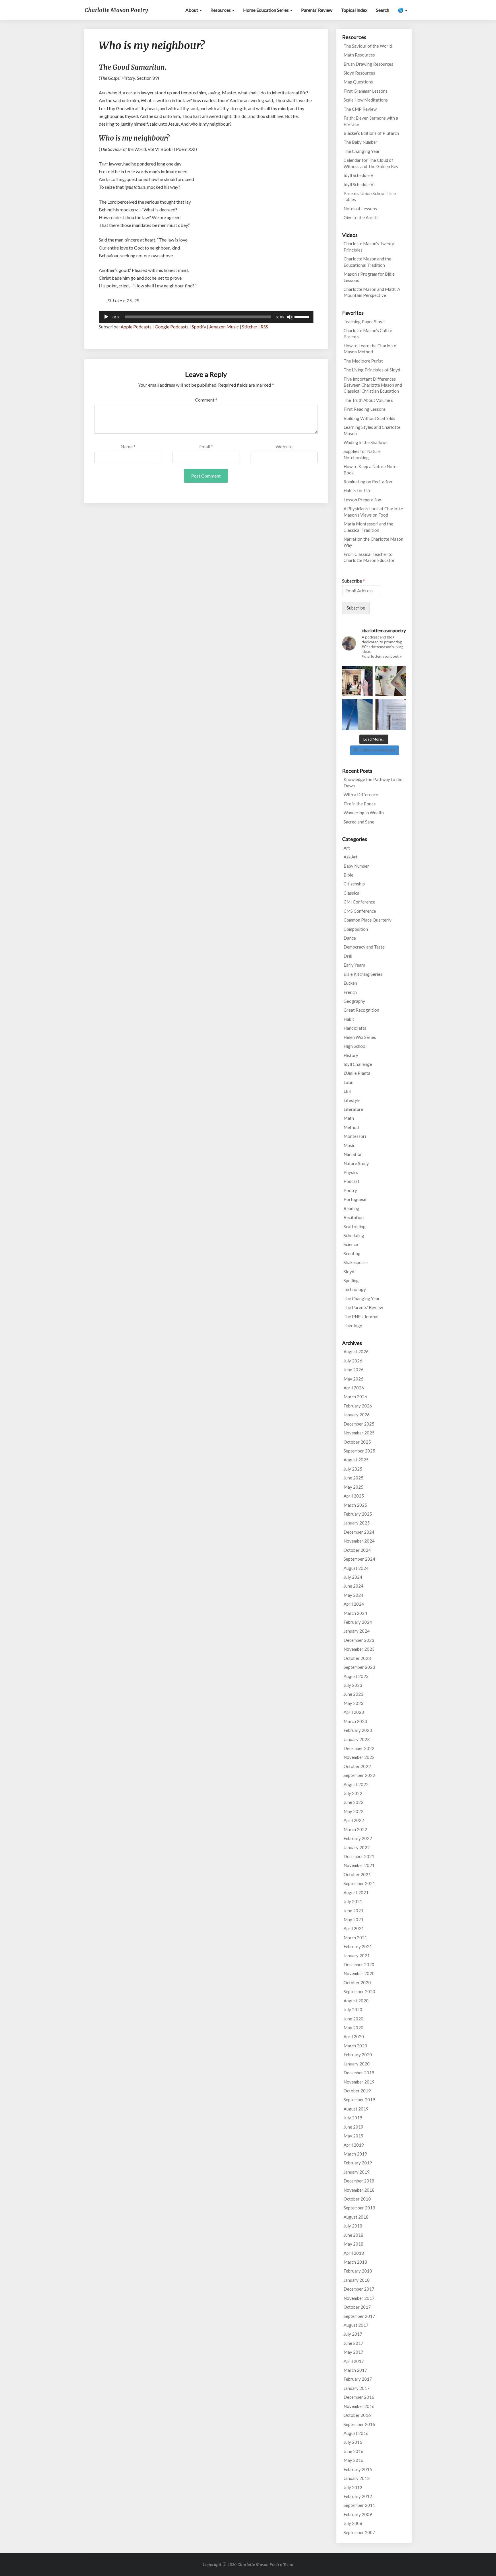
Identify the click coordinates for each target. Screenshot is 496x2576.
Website (284, 446)
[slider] (303, 316)
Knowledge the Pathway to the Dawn (373, 782)
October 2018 (357, 2199)
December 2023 (359, 1640)
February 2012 (358, 2496)
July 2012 (353, 2487)
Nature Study (356, 1163)
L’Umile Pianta (357, 1073)
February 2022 (358, 1838)
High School (355, 1046)
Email (206, 446)
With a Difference (361, 795)
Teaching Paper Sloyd (364, 322)
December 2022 (359, 1748)
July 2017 (353, 2334)
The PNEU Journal (361, 1317)
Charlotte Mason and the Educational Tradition (367, 262)
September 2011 (359, 2505)
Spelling (351, 1280)
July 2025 (353, 1469)
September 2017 (359, 2316)
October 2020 (357, 1983)
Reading (351, 1208)
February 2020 (358, 2055)
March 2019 (355, 2154)
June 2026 (353, 1370)
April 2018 (354, 2253)
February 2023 (358, 1730)
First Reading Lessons (365, 409)
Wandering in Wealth (364, 813)
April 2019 (354, 2145)
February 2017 (358, 2379)
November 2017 (359, 2298)
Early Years (354, 965)
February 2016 (358, 2469)
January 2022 (357, 1847)
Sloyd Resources (359, 73)
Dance (350, 938)
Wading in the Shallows (366, 442)
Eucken (350, 983)
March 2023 (355, 1721)
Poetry (350, 1190)
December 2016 (359, 2397)
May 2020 (353, 2028)
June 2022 (353, 1802)
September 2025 (359, 1451)
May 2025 (353, 1487)
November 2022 (359, 1757)
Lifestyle (352, 1100)
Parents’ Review (317, 10)
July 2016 (353, 2442)
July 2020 (353, 2010)
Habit (349, 1019)
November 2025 (359, 1433)
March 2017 (355, 2370)
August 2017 (356, 2325)
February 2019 (358, 2163)
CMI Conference (359, 902)
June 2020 (353, 2019)
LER (347, 1091)
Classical (352, 893)
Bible (348, 875)
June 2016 (353, 2451)
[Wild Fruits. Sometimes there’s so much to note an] (391, 681)
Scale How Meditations (366, 100)
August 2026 (356, 1352)
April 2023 (354, 1712)
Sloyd (349, 1272)
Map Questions (358, 82)
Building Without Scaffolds (369, 418)
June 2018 (353, 2235)
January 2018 (357, 2280)
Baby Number (356, 866)
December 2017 (359, 2289)
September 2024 (359, 1559)
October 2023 (357, 1658)
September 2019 (359, 2100)
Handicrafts (355, 1028)
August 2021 (356, 1892)
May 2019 (353, 2136)
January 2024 (357, 1631)
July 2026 (353, 1361)
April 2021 (354, 1928)
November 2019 (359, 2082)
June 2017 (353, 2343)
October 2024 (357, 1550)
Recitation (354, 1217)
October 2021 (357, 1874)
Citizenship (354, 884)
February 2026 (358, 1406)
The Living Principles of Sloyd (372, 370)
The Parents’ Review (363, 1307)
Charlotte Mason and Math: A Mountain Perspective (372, 292)
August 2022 (356, 1784)
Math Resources (359, 55)
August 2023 (356, 1676)
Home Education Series (266, 10)
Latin (348, 1082)
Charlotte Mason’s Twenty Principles (369, 247)
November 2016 (359, 2406)
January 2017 (357, 2388)
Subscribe (353, 581)
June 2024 (353, 1586)
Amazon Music (224, 327)
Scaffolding (355, 1226)
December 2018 (359, 2181)
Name (128, 446)
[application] (206, 317)
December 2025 (359, 1424)
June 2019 (353, 2127)
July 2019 (353, 2118)
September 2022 (359, 1775)
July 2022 (353, 1793)
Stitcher (250, 327)
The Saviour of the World (368, 46)
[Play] (106, 317)
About (192, 10)
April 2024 (354, 1604)
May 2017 (353, 2352)
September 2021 (359, 1883)
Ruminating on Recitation (368, 482)
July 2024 (353, 1577)
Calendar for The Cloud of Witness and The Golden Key (371, 163)
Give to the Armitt (361, 217)
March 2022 (355, 1829)
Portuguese (355, 1199)
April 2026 (354, 1388)
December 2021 (359, 1856)
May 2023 (353, 1703)
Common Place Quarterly (368, 920)
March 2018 (355, 2262)
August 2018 (356, 2217)
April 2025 (354, 1496)
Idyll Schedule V (359, 175)
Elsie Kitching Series (363, 974)
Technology (355, 1289)
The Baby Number (361, 142)
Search (383, 10)
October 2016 (357, 2415)
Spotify (199, 327)
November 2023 (359, 1649)
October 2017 (357, 2307)
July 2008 (353, 2523)
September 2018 (359, 2208)
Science (351, 1244)
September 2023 (359, 1667)
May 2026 (353, 1379)
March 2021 (355, 1938)
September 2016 (359, 2424)
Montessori (355, 1136)
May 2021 (353, 1919)
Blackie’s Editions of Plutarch (371, 133)
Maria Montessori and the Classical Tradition (368, 527)
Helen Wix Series (360, 1037)
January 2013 (357, 2478)
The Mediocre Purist (363, 361)
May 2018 (353, 2244)
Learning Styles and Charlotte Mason (372, 430)
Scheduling (354, 1235)
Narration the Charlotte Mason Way (373, 542)
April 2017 (354, 2361)
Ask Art (351, 857)
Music (349, 1145)
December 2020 (359, 1964)
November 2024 (359, 1541)
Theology (353, 1325)
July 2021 (353, 1901)
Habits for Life (358, 490)
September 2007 (359, 2532)
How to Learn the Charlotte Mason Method (370, 349)
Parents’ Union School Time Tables (370, 196)
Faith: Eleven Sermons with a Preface (371, 121)
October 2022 (357, 1766)
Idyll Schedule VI (359, 184)
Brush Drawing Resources (368, 64)
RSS (264, 327)
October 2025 (357, 1442)
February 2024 (358, 1622)
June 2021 (353, 1911)
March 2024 (355, 1613)
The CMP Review (360, 109)
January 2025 (357, 1523)
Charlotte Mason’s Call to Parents (368, 333)
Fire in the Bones (360, 804)
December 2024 (359, 1532)
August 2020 (356, 2001)
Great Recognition (361, 1010)
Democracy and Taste (364, 947)
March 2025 (355, 1505)
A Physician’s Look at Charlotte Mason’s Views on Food (373, 512)
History (351, 1055)
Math (349, 1118)
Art (347, 848)
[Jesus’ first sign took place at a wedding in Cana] (357, 681)
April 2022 (354, 1820)
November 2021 (359, 1865)
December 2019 (359, 2073)
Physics (351, 1172)
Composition (356, 929)
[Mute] (290, 317)
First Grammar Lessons (366, 91)
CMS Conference (360, 911)
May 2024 (353, 1595)
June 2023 (353, 1694)
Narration (353, 1154)
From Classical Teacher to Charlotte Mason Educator (369, 557)
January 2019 (357, 2172)
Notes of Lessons (360, 209)
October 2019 (357, 2091)
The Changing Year (362, 151)
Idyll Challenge (358, 1064)
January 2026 (357, 1415)
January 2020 (357, 2064)
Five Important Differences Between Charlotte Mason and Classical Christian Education (373, 385)
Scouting (352, 1253)
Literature (353, 1109)
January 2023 (357, 1739)
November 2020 (359, 1973)
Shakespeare (356, 1262)
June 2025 (353, 1478)
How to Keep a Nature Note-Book (371, 469)
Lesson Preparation (362, 500)
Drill (348, 956)
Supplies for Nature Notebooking (362, 454)
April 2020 (354, 2036)
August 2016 (356, 2433)
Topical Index (354, 10)
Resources (221, 10)
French (350, 992)
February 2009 (358, 2514)
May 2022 (353, 1811)
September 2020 (359, 1991)
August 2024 (356, 1568)
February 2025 (358, 1514)
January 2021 (357, 1956)
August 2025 (356, 1460)
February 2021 (358, 1946)
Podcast (351, 1181)
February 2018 (358, 2271)
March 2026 (355, 1397)
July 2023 (353, 1685)
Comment (206, 400)
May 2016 (353, 2460)
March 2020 (355, 2046)
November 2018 (359, 2190)
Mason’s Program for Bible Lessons (369, 277)
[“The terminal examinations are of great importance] (391, 714)
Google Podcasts (172, 327)
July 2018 (353, 2226)
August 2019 (356, 2109)
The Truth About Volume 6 (369, 400)
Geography (354, 1001)
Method (351, 1127)
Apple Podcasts (136, 327)
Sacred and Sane (359, 822)
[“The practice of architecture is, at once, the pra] (357, 714)
